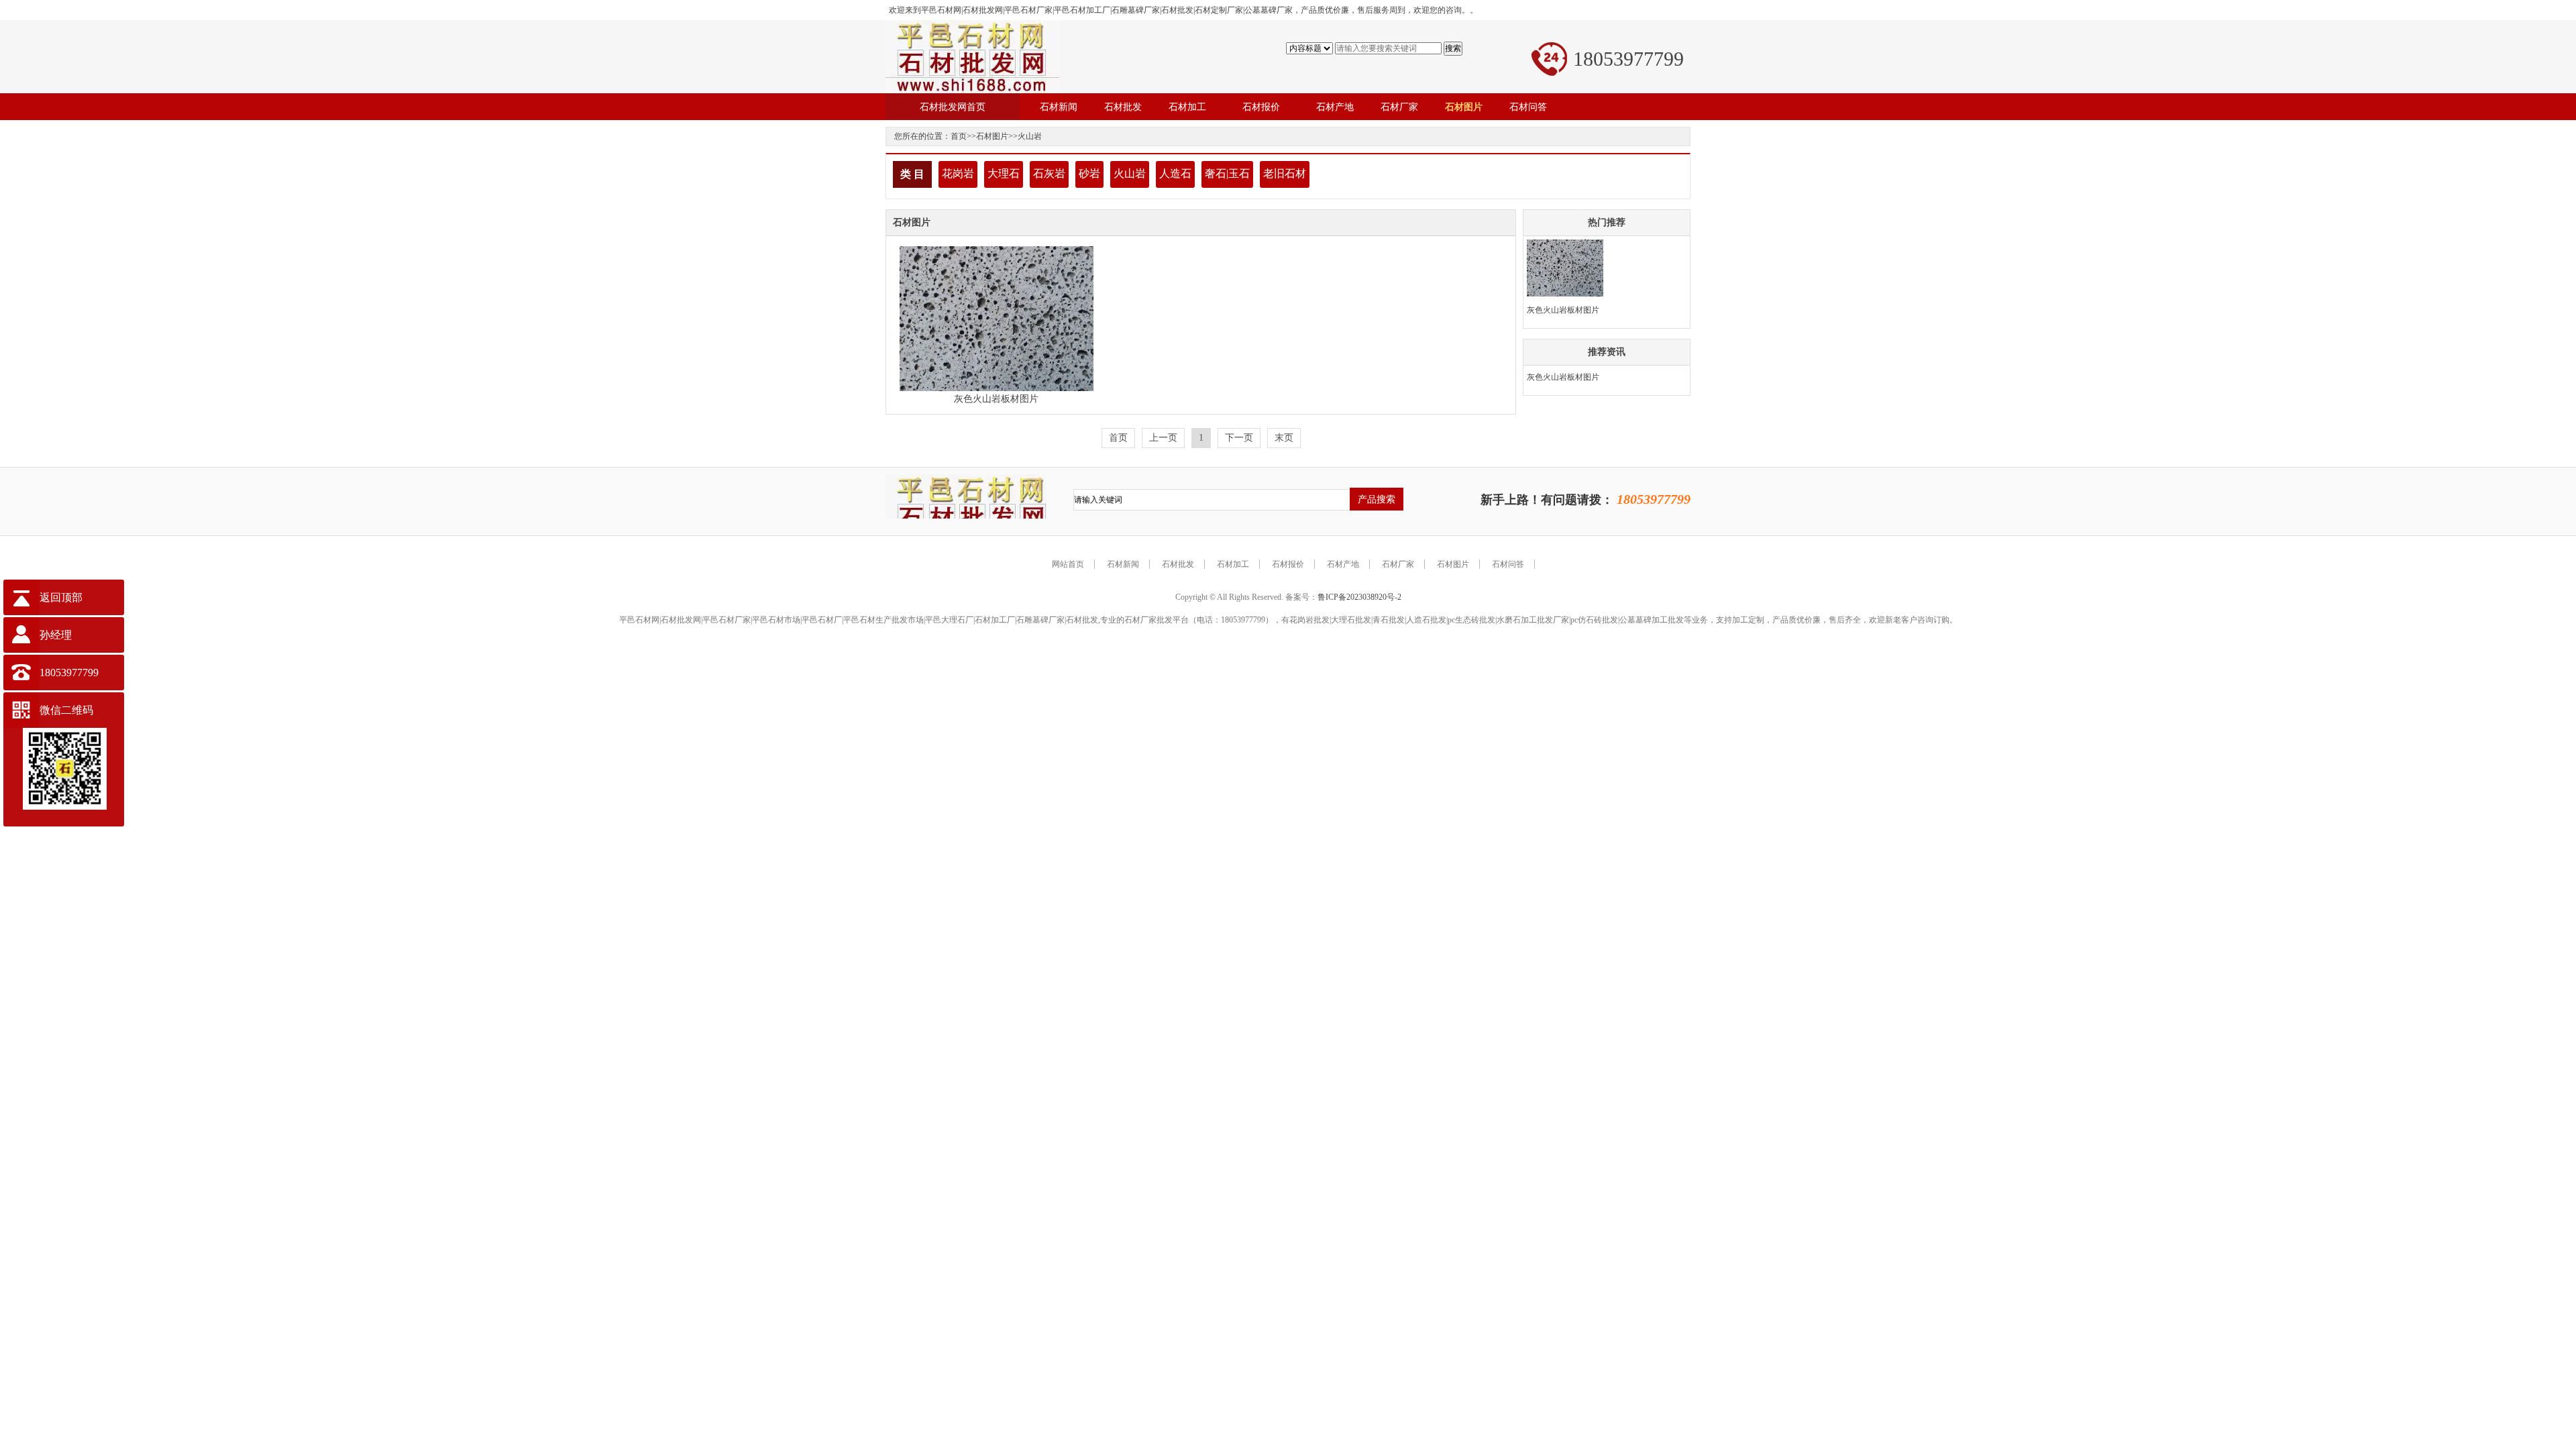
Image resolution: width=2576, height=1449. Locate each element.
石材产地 (1343, 564)
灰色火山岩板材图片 (996, 399)
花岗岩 (958, 173)
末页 (1284, 438)
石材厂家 (1398, 564)
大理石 (1004, 173)
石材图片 (992, 136)
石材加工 (1233, 564)
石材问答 (1508, 564)
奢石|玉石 (1227, 173)
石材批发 (1178, 564)
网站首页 (1068, 564)
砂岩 (1089, 173)
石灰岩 (1049, 173)
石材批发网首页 (953, 107)
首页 (959, 136)
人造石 (1175, 173)
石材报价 (1288, 564)
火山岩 (1030, 136)
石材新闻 (1123, 564)
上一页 (1163, 438)
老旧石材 (1285, 173)
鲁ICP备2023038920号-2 (1359, 597)
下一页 (1239, 438)
